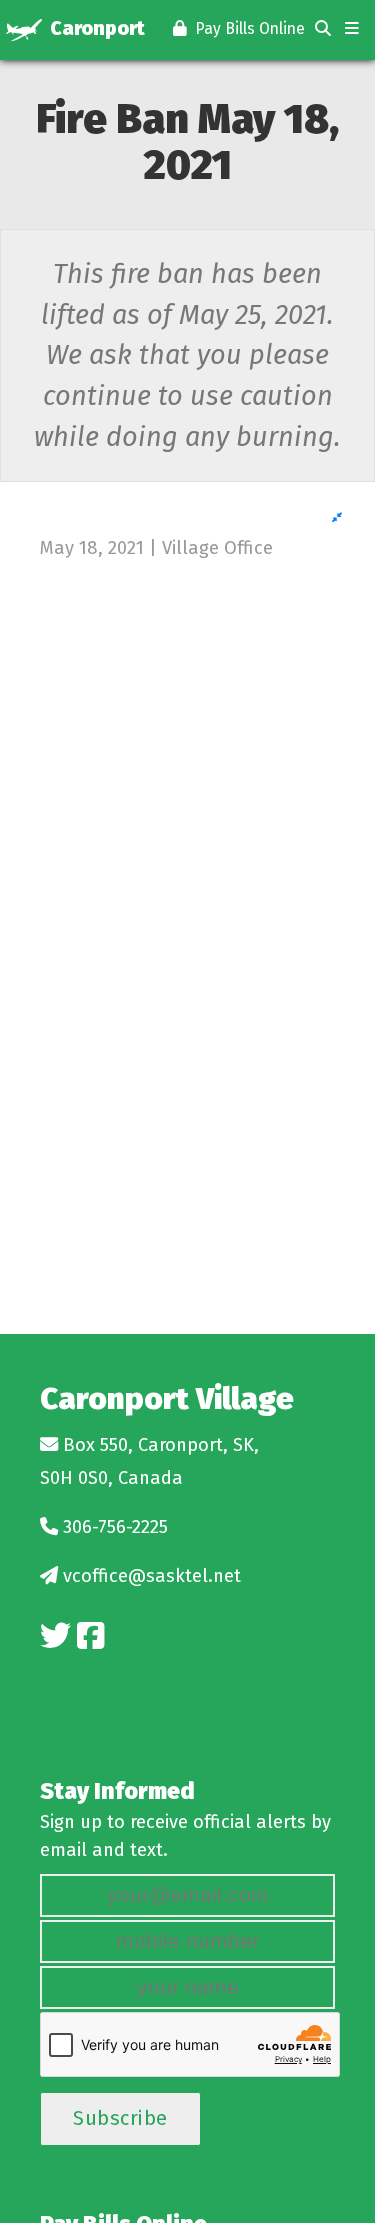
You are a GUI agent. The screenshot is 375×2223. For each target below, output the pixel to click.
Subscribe (120, 2118)
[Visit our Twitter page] (55, 1636)
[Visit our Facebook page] (90, 1636)
